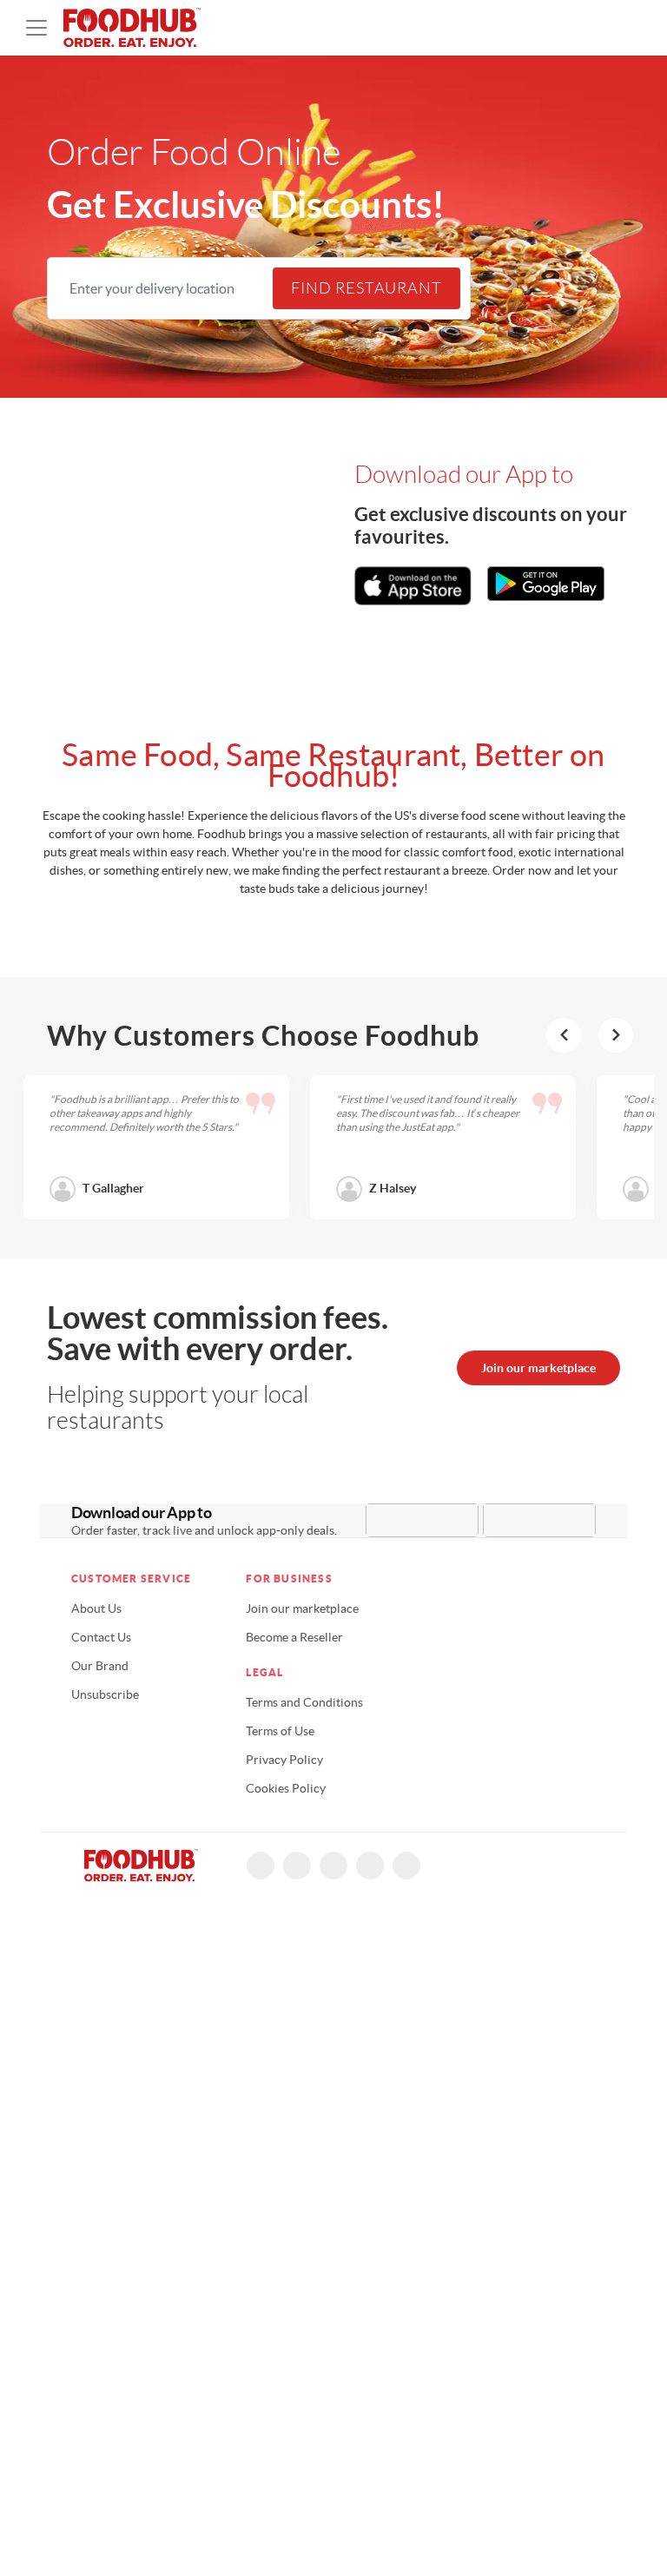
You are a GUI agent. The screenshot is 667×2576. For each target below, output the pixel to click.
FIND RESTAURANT (367, 288)
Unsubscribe (105, 1694)
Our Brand (100, 1666)
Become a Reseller (294, 1637)
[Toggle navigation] (36, 28)
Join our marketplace (538, 1368)
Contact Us (101, 1637)
